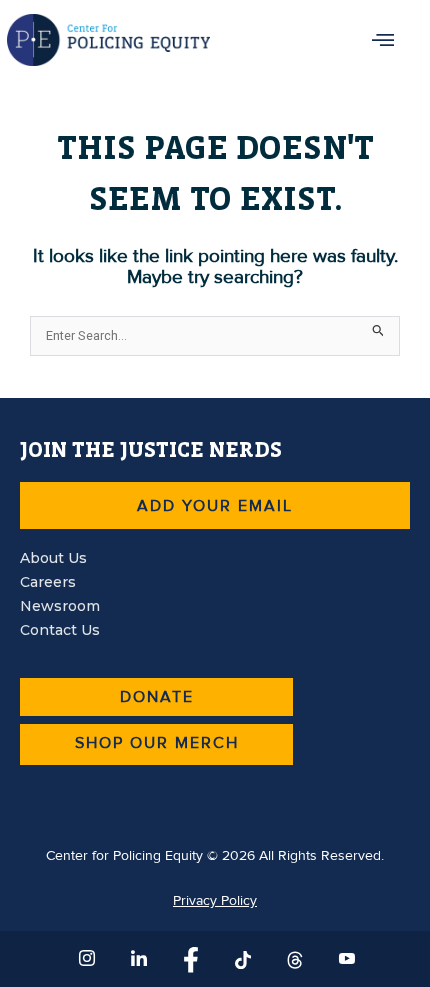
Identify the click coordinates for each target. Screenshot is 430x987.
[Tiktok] (241, 959)
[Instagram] (85, 959)
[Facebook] (189, 959)
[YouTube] (345, 959)
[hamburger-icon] (384, 40)
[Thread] (293, 959)
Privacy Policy (215, 900)
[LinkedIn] (137, 959)
